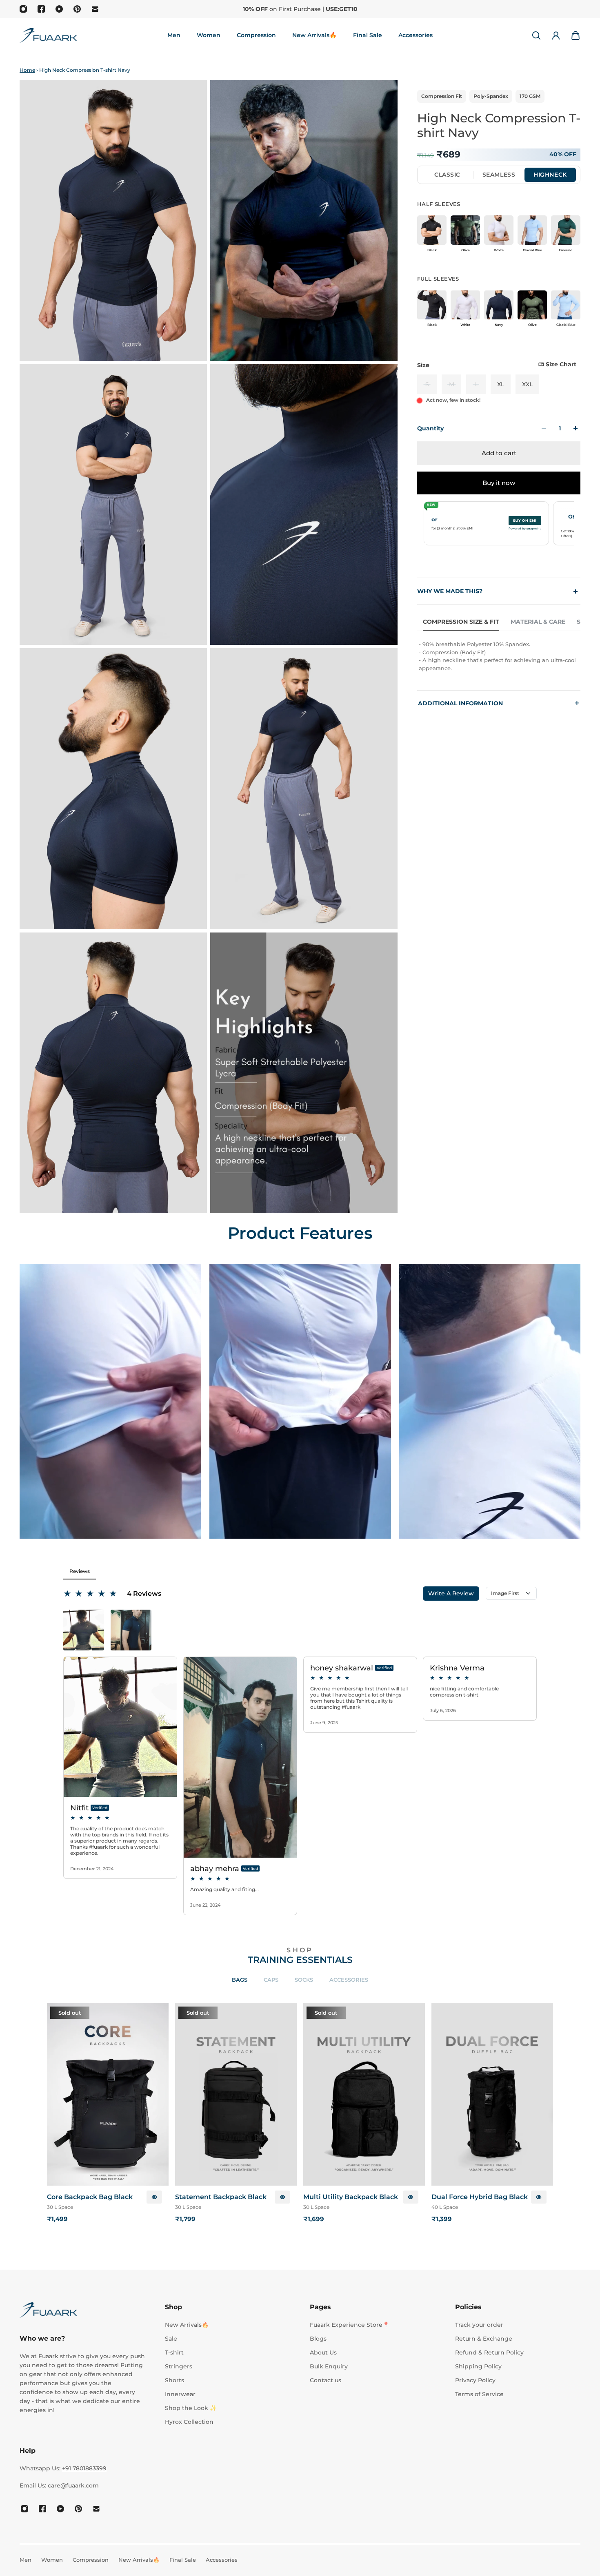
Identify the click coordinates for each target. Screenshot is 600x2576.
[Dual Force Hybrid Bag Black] (492, 2094)
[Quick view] (154, 2197)
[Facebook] (41, 9)
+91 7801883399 (84, 2468)
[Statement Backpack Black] (236, 2094)
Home (27, 70)
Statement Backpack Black (221, 2197)
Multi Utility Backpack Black (351, 2197)
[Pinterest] (77, 9)
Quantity (430, 428)
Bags (240, 1980)
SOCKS (304, 1980)
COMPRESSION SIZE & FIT (461, 622)
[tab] (447, 175)
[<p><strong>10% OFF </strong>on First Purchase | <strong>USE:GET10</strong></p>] (300, 9)
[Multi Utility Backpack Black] (364, 2094)
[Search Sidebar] (536, 35)
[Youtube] (59, 9)
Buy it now (499, 483)
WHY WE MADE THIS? (450, 591)
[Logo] (48, 35)
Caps (271, 1980)
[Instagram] (23, 9)
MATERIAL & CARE (538, 622)
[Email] (95, 9)
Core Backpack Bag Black (90, 2197)
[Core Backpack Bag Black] (108, 2094)
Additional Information (499, 703)
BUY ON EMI (525, 521)
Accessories (349, 1980)
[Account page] (556, 35)
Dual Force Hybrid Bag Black (480, 2197)
